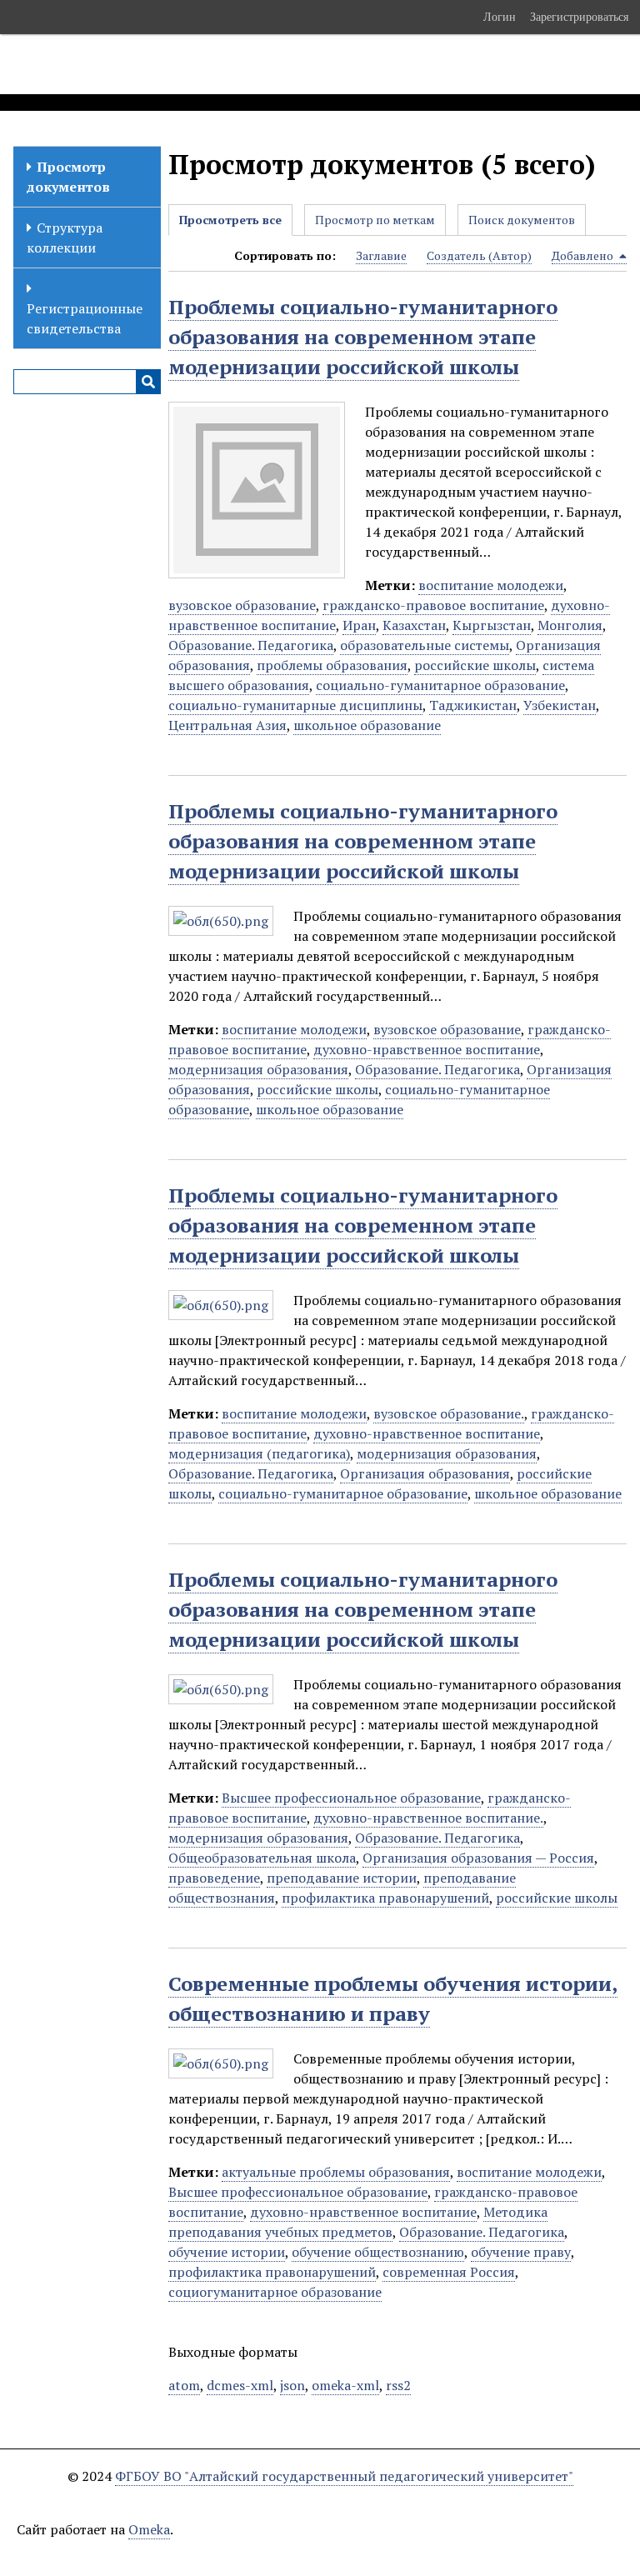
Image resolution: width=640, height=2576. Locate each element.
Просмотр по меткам (375, 220)
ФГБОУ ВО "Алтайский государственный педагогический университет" (344, 2476)
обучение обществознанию (378, 2252)
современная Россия (449, 2272)
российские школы (475, 665)
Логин (500, 17)
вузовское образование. (449, 1413)
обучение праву (521, 2252)
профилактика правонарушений (385, 1898)
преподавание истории (342, 1878)
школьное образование (367, 725)
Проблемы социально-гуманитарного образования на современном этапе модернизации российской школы (363, 337)
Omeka (149, 2529)
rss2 (398, 2385)
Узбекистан (560, 705)
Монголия (570, 625)
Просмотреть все (230, 220)
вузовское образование (242, 605)
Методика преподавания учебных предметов (358, 2222)
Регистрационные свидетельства (85, 318)
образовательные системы (425, 645)
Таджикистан (473, 705)
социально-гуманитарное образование (440, 685)
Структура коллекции (65, 238)
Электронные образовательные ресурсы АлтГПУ (311, 64)
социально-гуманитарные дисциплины (295, 705)
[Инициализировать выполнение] (148, 382)
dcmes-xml (240, 2385)
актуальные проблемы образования (336, 2172)
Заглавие (381, 255)
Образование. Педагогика (251, 645)
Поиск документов (522, 220)
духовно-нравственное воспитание (427, 1049)
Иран (359, 625)
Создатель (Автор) (479, 255)
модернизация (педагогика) (259, 1453)
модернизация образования (258, 1069)
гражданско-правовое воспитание (433, 605)
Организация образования (425, 1473)
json (292, 2385)
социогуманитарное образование (275, 2292)
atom (184, 2385)
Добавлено (584, 255)
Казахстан (414, 625)
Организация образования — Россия (478, 1858)
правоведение (214, 1878)
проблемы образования (332, 665)
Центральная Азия (227, 725)
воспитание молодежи (491, 585)
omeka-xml (345, 2385)
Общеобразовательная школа (262, 1858)
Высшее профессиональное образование (351, 1798)
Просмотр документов (68, 177)
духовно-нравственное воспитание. (428, 1818)
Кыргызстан (492, 625)
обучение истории (227, 2252)
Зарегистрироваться (579, 17)
